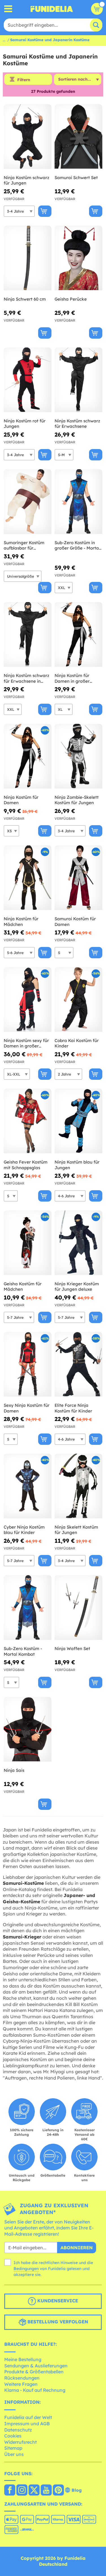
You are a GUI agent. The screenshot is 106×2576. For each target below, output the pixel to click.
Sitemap (13, 2448)
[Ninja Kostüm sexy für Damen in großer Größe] (28, 1000)
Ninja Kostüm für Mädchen (21, 922)
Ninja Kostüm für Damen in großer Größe (72, 678)
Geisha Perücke (71, 299)
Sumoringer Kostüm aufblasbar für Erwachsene (24, 545)
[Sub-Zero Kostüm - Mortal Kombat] (28, 1608)
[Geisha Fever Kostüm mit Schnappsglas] (28, 1121)
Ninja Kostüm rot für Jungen (25, 424)
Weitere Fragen (21, 2384)
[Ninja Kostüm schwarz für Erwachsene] (78, 380)
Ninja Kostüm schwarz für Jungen (26, 180)
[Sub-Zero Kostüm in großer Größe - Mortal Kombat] (78, 502)
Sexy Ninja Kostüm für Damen (27, 1408)
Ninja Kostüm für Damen (21, 800)
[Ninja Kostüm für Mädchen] (28, 878)
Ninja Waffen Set (72, 1648)
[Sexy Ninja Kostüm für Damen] (28, 1364)
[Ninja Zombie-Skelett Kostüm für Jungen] (78, 756)
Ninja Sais (14, 1770)
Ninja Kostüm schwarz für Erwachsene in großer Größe (26, 678)
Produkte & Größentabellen (34, 2372)
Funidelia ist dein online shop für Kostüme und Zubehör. (52, 9)
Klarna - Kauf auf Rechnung (35, 2390)
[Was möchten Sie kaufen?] (8, 9)
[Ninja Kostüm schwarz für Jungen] (28, 137)
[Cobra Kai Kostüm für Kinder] (78, 1000)
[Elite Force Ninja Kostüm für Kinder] (78, 1364)
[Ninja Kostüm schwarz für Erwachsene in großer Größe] (28, 635)
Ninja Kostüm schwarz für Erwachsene (77, 424)
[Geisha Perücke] (78, 258)
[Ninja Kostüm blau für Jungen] (78, 1121)
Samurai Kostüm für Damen (75, 922)
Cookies (13, 2436)
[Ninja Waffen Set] (78, 1608)
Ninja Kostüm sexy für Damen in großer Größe (26, 1043)
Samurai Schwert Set (76, 178)
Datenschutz (18, 2430)
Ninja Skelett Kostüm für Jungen (76, 1530)
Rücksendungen (22, 2378)
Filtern (24, 80)
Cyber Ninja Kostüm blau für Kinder (24, 1530)
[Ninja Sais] (28, 1729)
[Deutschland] (10, 2491)
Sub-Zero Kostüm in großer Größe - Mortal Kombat (77, 545)
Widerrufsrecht (20, 2442)
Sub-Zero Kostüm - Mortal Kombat (23, 1651)
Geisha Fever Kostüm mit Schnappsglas (26, 1165)
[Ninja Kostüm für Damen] (28, 756)
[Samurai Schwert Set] (78, 137)
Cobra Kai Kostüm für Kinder (77, 1043)
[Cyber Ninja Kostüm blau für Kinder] (28, 1486)
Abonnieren (77, 2248)
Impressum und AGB (27, 2424)
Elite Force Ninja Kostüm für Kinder (73, 1408)
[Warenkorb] (97, 9)
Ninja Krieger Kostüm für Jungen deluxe (77, 1287)
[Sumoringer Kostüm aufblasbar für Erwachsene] (28, 502)
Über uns (14, 2454)
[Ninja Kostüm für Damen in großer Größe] (78, 635)
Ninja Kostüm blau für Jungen (77, 1165)
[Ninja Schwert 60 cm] (28, 258)
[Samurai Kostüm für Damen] (78, 878)
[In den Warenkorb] (45, 211)
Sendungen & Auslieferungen (36, 2366)
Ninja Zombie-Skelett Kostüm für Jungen (77, 800)
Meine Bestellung (23, 2359)
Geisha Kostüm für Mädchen (23, 1287)
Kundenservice (57, 2301)
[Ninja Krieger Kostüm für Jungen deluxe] (78, 1243)
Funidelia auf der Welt (28, 2417)
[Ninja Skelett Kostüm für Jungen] (78, 1486)
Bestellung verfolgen (57, 2322)
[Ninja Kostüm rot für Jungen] (28, 380)
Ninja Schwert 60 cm (25, 299)
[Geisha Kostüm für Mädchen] (28, 1243)
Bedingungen (26, 2269)
